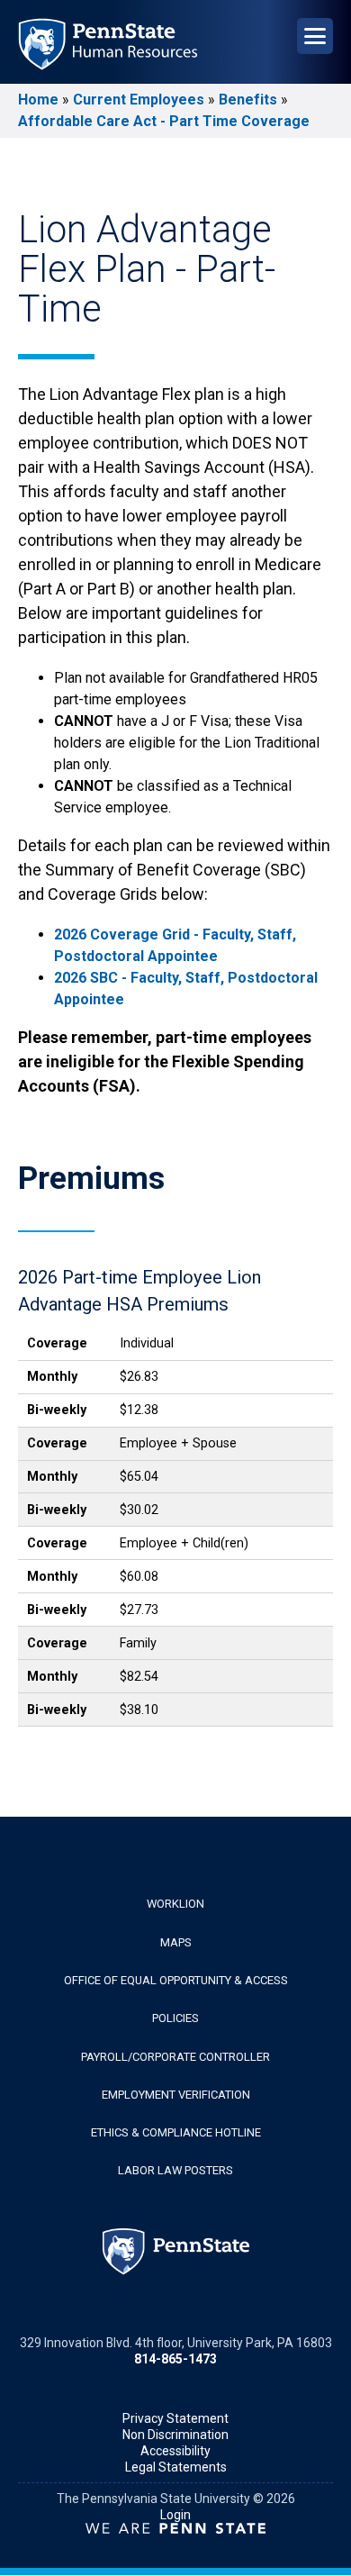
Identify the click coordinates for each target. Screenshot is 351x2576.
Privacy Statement (175, 2418)
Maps (176, 1942)
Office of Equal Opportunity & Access (176, 1980)
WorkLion (175, 1904)
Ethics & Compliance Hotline (176, 2132)
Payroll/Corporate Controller (175, 2057)
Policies (175, 2018)
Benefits (248, 100)
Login (175, 2515)
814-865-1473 (175, 2359)
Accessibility (175, 2451)
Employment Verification (176, 2095)
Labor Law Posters (175, 2170)
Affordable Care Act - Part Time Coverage (164, 121)
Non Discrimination (175, 2435)
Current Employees (139, 100)
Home (38, 100)
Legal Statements (176, 2467)
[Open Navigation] (315, 36)
